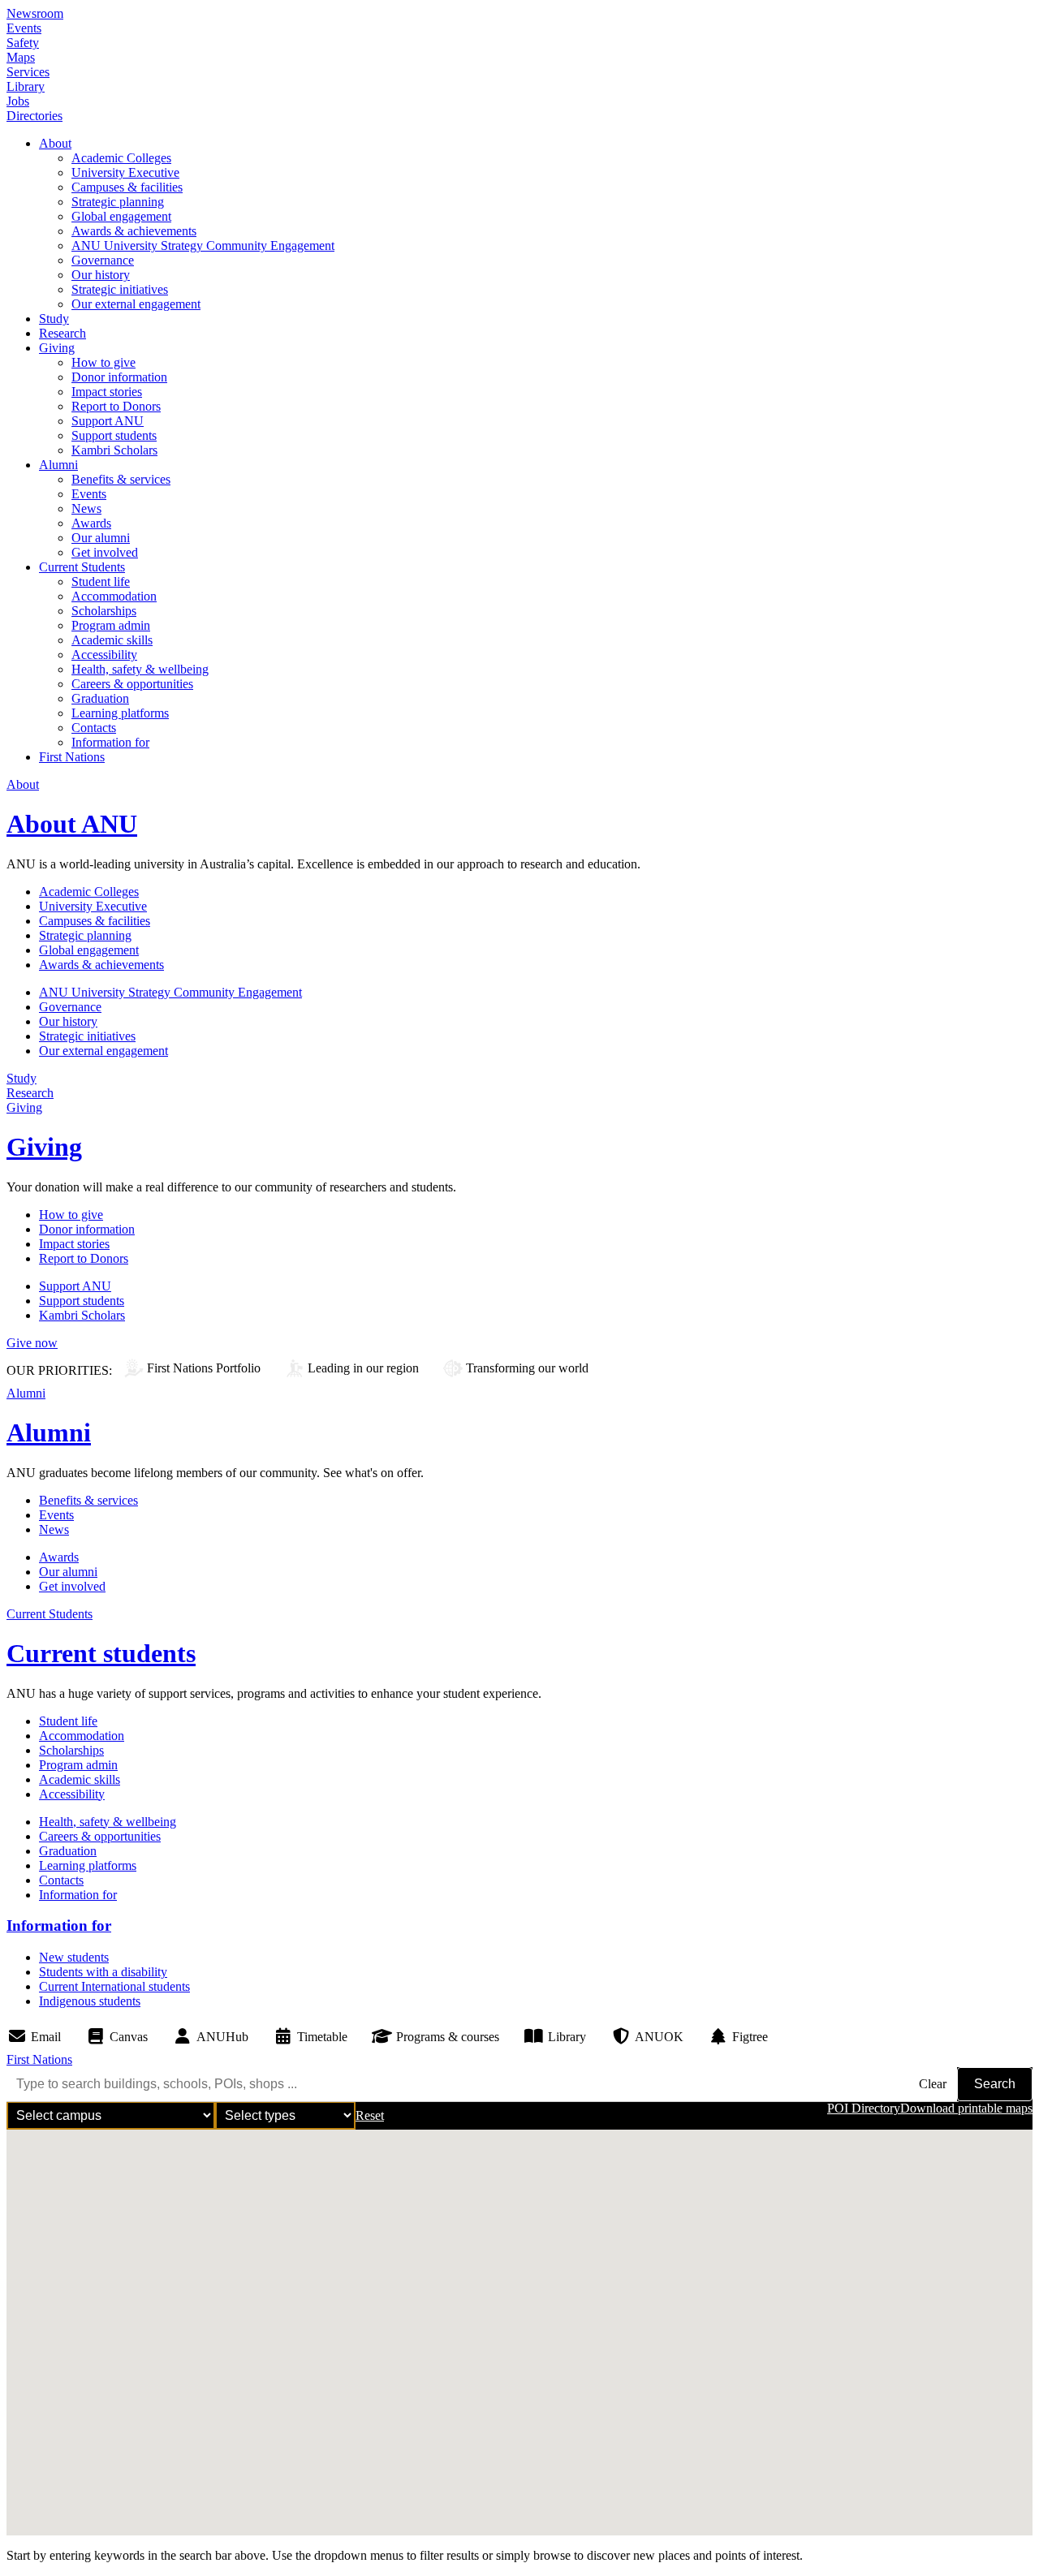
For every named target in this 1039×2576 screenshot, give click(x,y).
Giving (57, 348)
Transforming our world (527, 1368)
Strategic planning (118, 202)
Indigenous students (90, 2001)
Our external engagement (136, 304)
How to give (103, 362)
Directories (34, 116)
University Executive (125, 172)
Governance (103, 260)
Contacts (94, 728)
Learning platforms (120, 713)
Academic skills (112, 640)
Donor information (119, 377)
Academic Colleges (121, 158)
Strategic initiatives (120, 289)
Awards (91, 523)
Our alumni (101, 538)
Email (46, 2037)
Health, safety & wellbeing (140, 669)
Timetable (322, 2037)
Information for (110, 742)
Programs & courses (448, 2037)
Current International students (114, 1986)
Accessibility (104, 655)
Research (63, 333)
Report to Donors (116, 406)
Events (24, 28)
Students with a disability (103, 1972)
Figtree (750, 2037)
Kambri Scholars (114, 450)
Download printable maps (966, 2108)
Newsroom (35, 13)
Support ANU (108, 421)
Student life (101, 582)
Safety (23, 43)
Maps (21, 57)
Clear (933, 2084)
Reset (370, 2115)
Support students (114, 435)
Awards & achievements (134, 231)
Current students (101, 1653)
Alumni (58, 465)
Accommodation (114, 596)
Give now (32, 1343)
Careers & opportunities (132, 684)
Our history (101, 275)
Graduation (100, 698)
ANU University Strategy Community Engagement (203, 246)
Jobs (18, 101)
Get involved (105, 552)
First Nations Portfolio (204, 1368)
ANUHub (222, 2037)
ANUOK (659, 2037)
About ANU (72, 824)
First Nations (72, 757)
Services (28, 72)
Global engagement (121, 216)
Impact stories (107, 392)
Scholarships (104, 611)
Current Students (82, 567)
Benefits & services (121, 479)
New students (74, 1957)
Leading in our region (363, 1368)
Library (26, 86)
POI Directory (864, 2108)
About (55, 143)
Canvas (129, 2037)
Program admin (111, 625)
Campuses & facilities (127, 187)
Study (54, 319)
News (86, 508)
